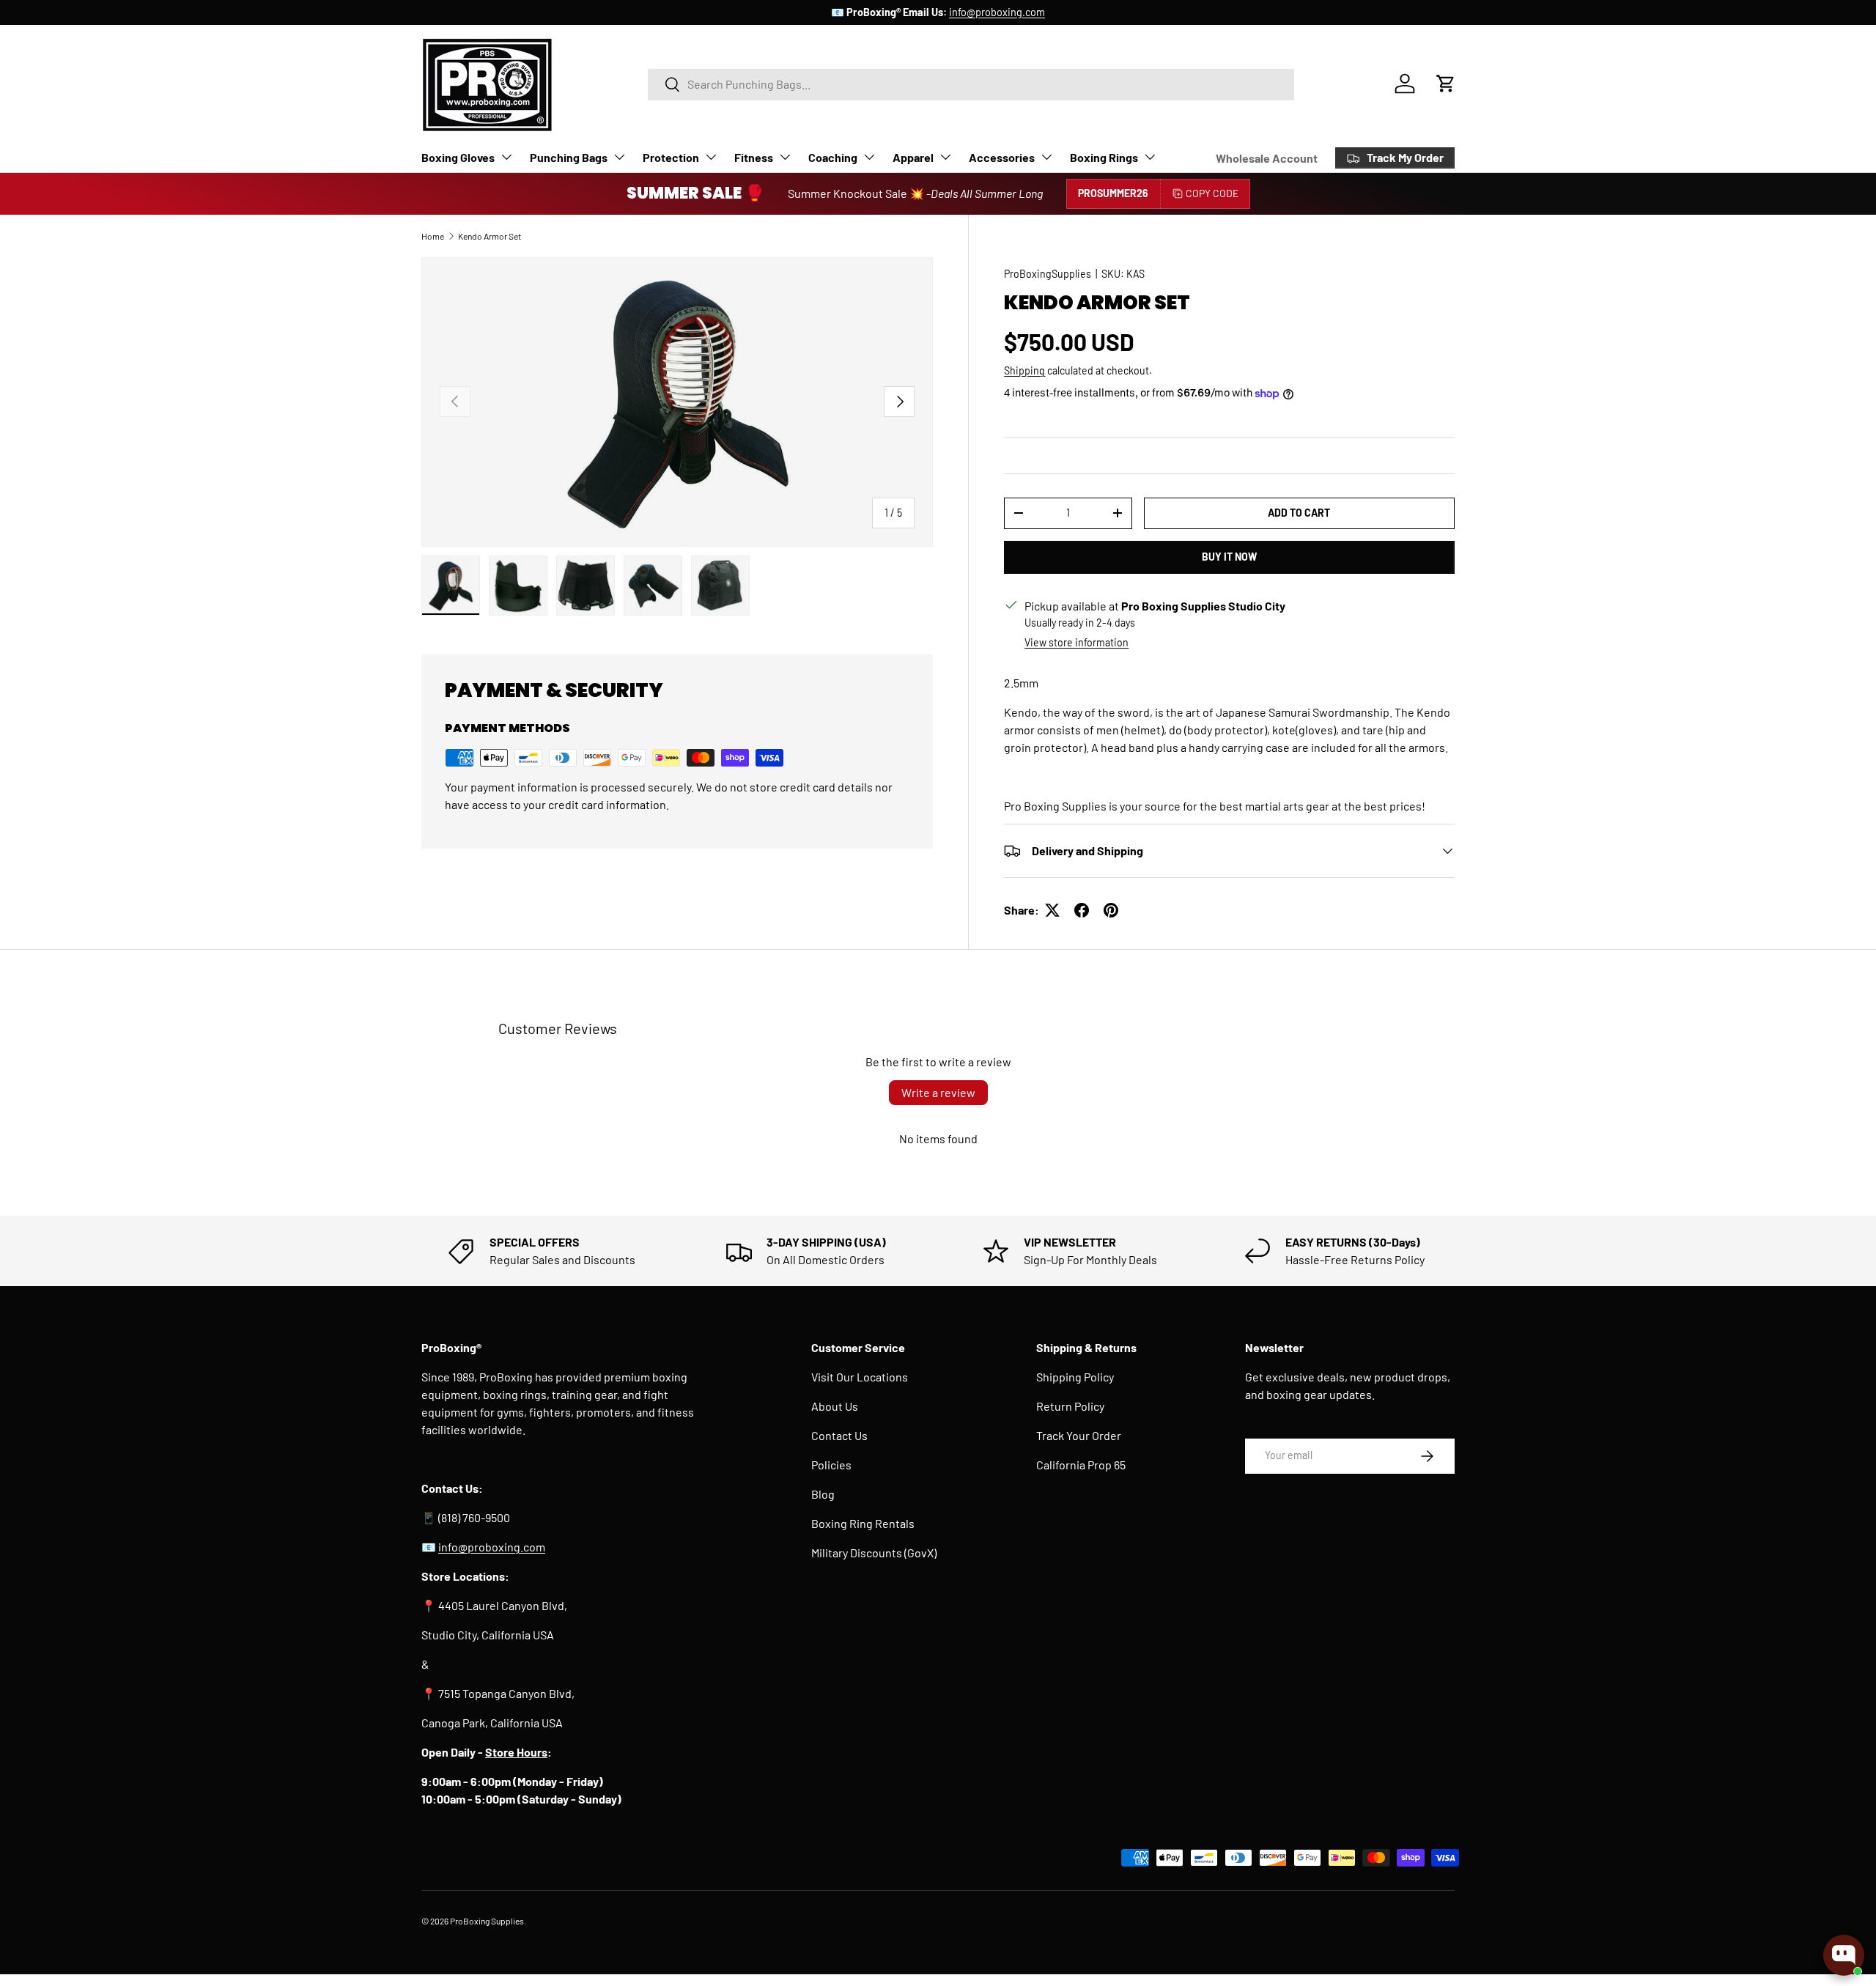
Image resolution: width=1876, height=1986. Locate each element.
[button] (1446, 84)
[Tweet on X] (1052, 910)
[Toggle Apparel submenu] (945, 157)
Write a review (938, 1092)
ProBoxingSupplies (1048, 274)
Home (433, 236)
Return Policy (1070, 1406)
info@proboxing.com (997, 12)
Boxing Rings (1104, 157)
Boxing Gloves (458, 157)
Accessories (1002, 157)
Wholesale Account (1267, 158)
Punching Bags (569, 157)
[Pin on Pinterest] (1111, 910)
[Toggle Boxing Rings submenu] (1150, 157)
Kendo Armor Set (490, 236)
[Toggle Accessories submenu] (1046, 157)
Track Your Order (1079, 1435)
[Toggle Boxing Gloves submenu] (506, 157)
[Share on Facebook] (1082, 910)
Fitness (754, 157)
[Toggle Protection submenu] (711, 157)
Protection (671, 157)
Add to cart (1299, 513)
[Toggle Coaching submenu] (869, 157)
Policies (831, 1465)
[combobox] (971, 84)
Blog (823, 1494)
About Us (835, 1406)
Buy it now (1229, 557)
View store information (1077, 642)
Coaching (833, 157)
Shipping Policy (1075, 1377)
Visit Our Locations (860, 1377)
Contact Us (839, 1435)
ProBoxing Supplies (487, 1921)
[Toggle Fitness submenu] (785, 157)
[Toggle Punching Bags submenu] (619, 157)
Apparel (913, 157)
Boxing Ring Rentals (863, 1523)
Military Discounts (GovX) (874, 1553)
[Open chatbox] (1844, 1955)
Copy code (1212, 193)
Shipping (1024, 370)
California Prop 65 (1081, 1465)
